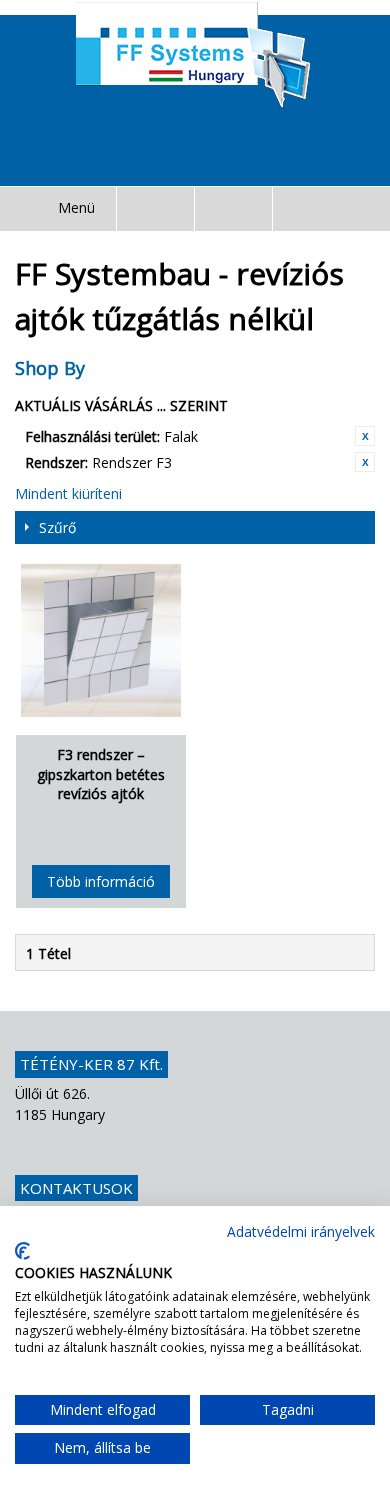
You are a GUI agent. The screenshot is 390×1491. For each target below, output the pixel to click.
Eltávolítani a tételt (365, 436)
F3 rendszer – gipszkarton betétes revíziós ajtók (101, 774)
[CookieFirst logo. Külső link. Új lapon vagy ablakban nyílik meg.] (22, 1251)
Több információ (101, 881)
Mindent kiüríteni (68, 493)
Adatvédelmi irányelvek (301, 1231)
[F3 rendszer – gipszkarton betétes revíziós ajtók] (101, 640)
